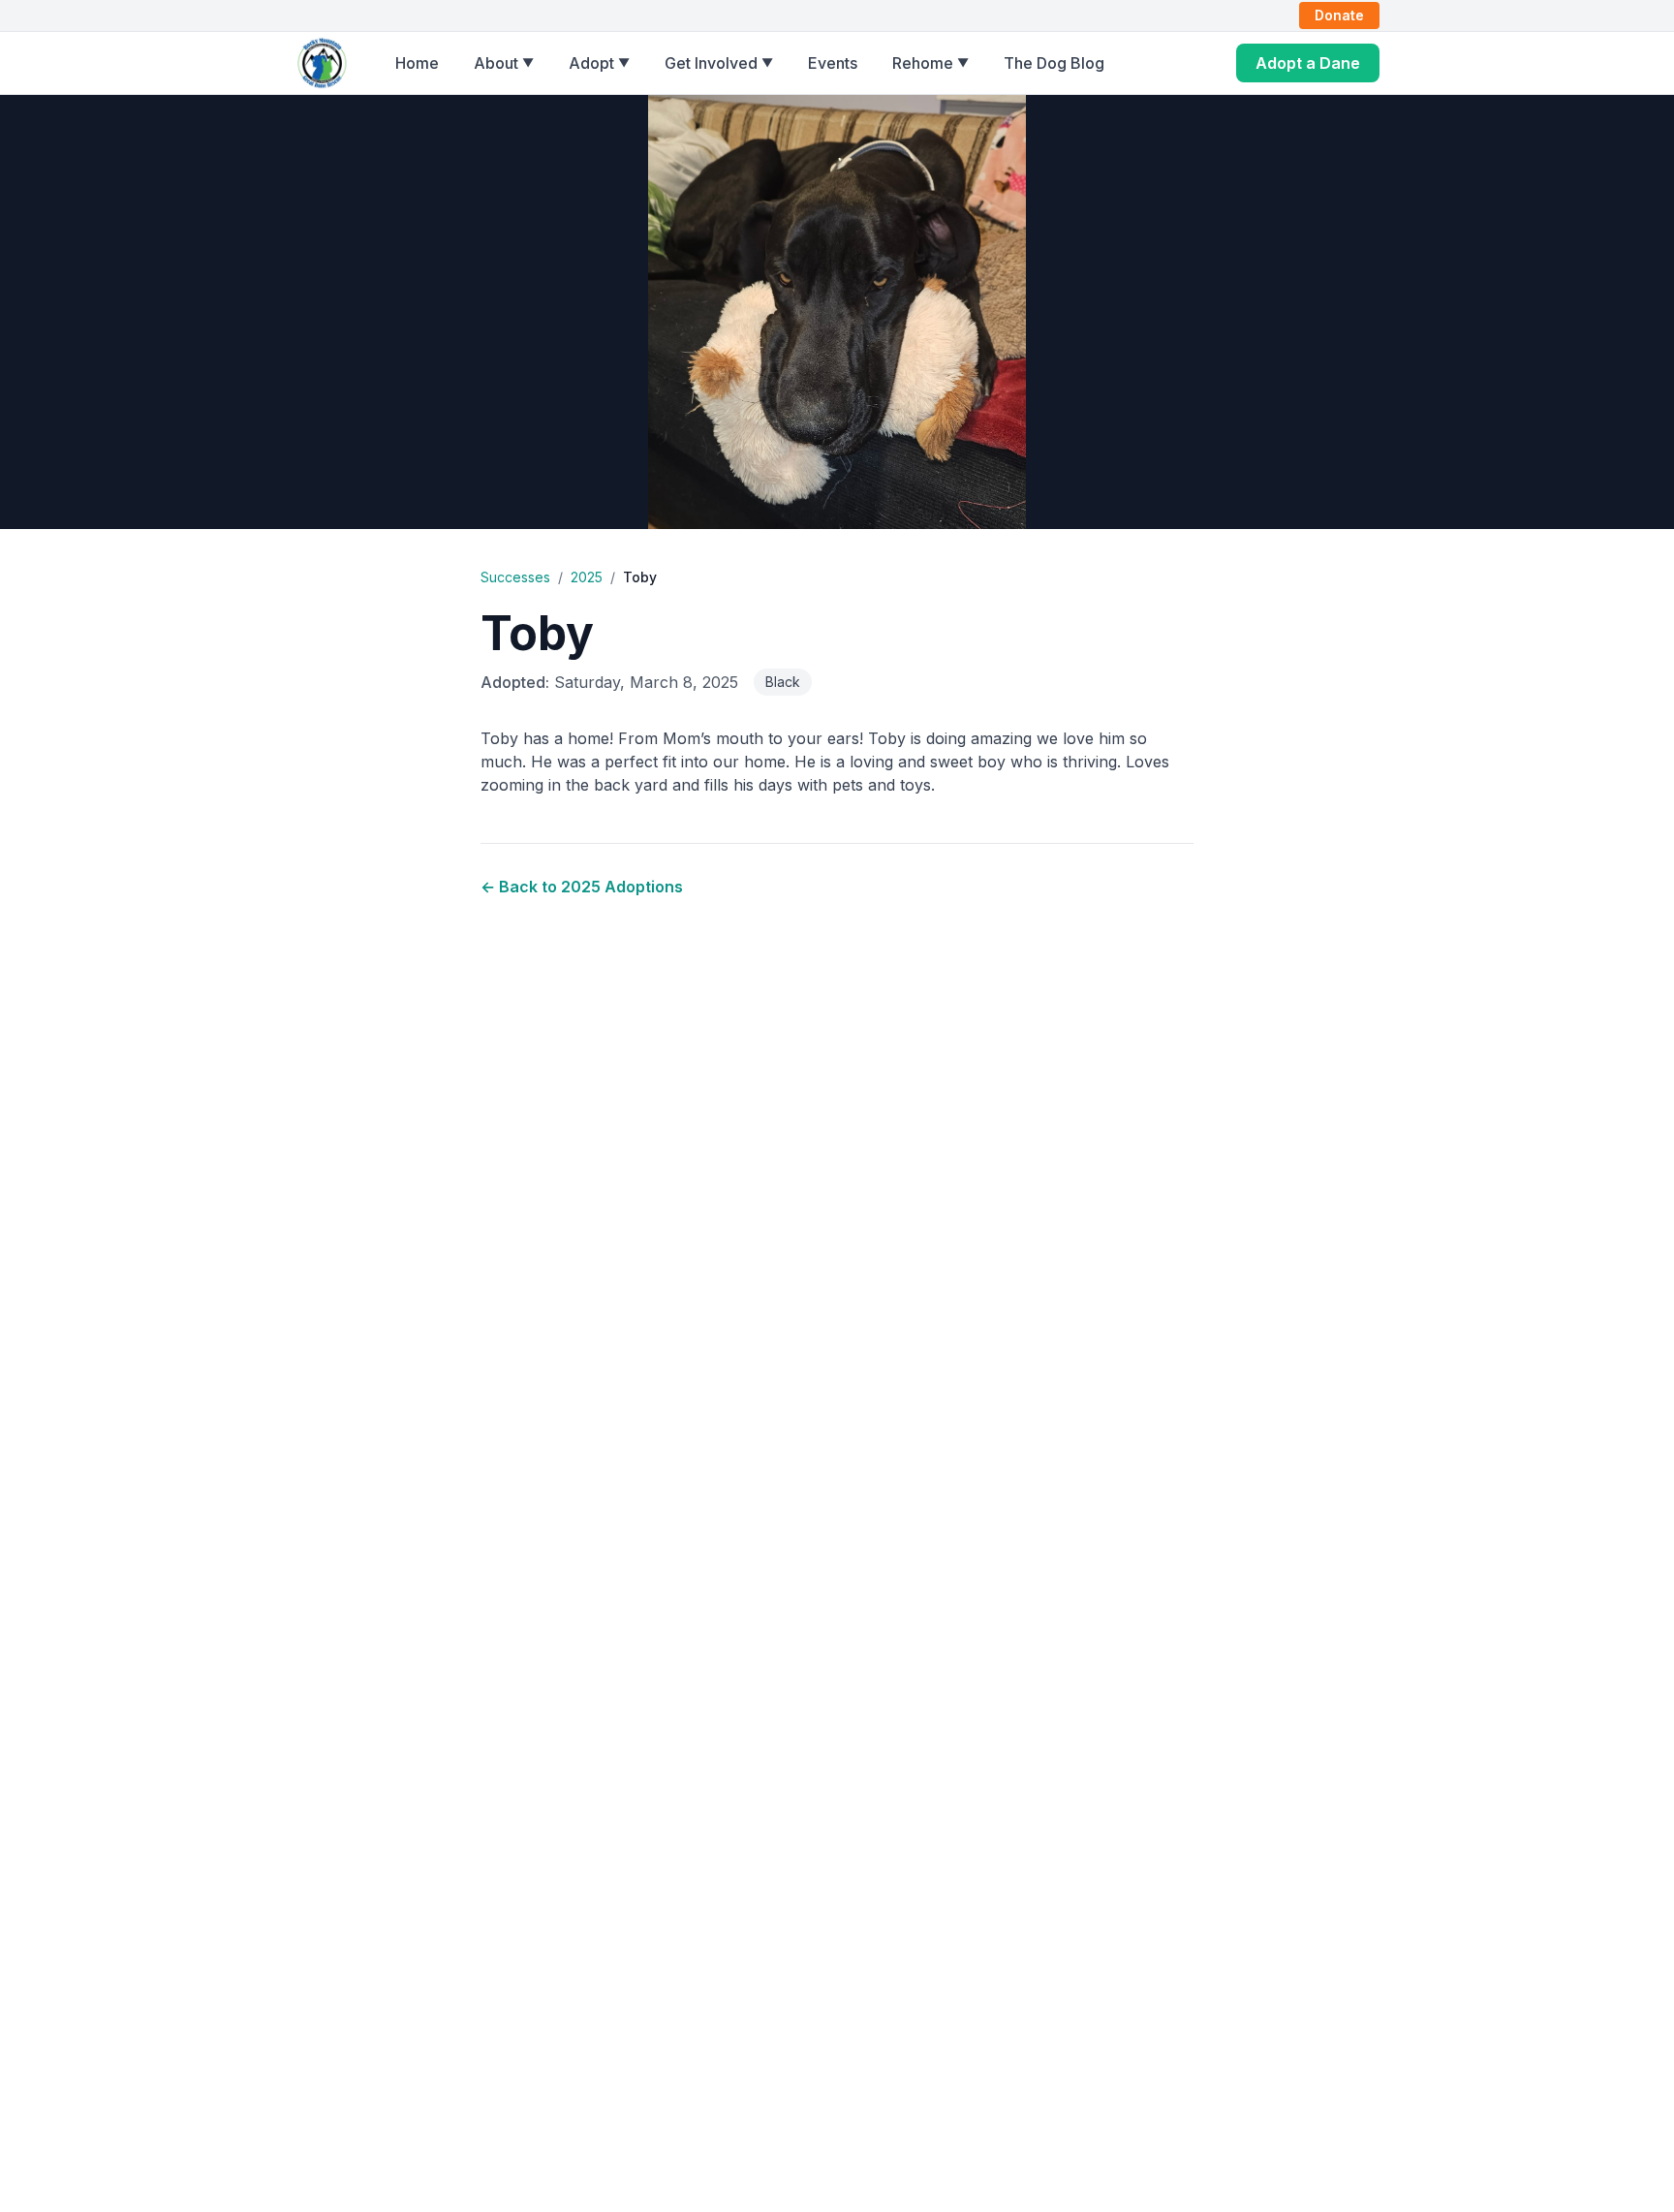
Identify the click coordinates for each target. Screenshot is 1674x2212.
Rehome (930, 63)
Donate (1339, 15)
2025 (587, 577)
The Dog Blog (1054, 63)
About (504, 63)
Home (417, 63)
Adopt (599, 63)
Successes (515, 577)
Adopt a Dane (1308, 63)
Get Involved (719, 63)
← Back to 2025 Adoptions (582, 887)
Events (833, 63)
